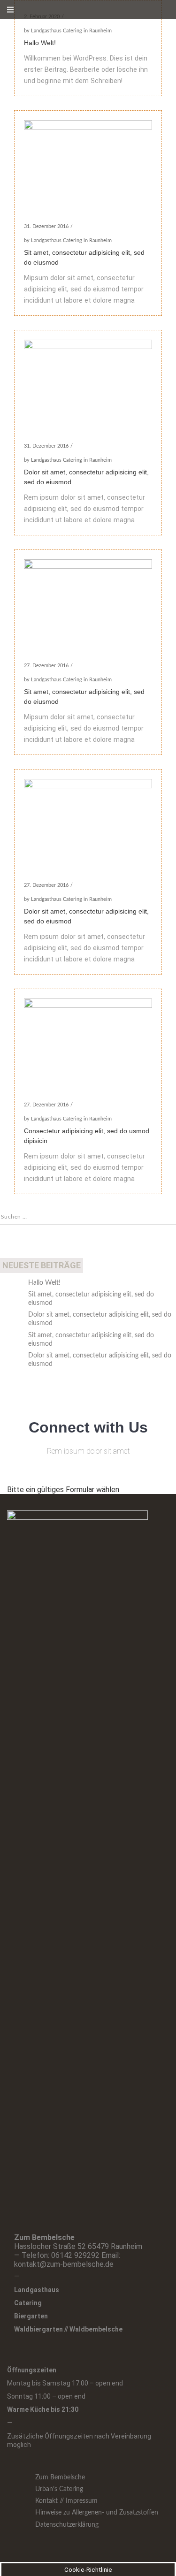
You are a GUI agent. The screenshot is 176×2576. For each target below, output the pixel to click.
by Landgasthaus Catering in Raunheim (68, 31)
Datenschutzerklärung (67, 2525)
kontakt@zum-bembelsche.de (64, 2264)
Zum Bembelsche (60, 2477)
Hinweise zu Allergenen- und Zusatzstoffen (97, 2513)
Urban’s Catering (59, 2489)
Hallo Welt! (40, 43)
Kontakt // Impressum (66, 2501)
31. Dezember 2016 (46, 226)
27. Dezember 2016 (46, 666)
